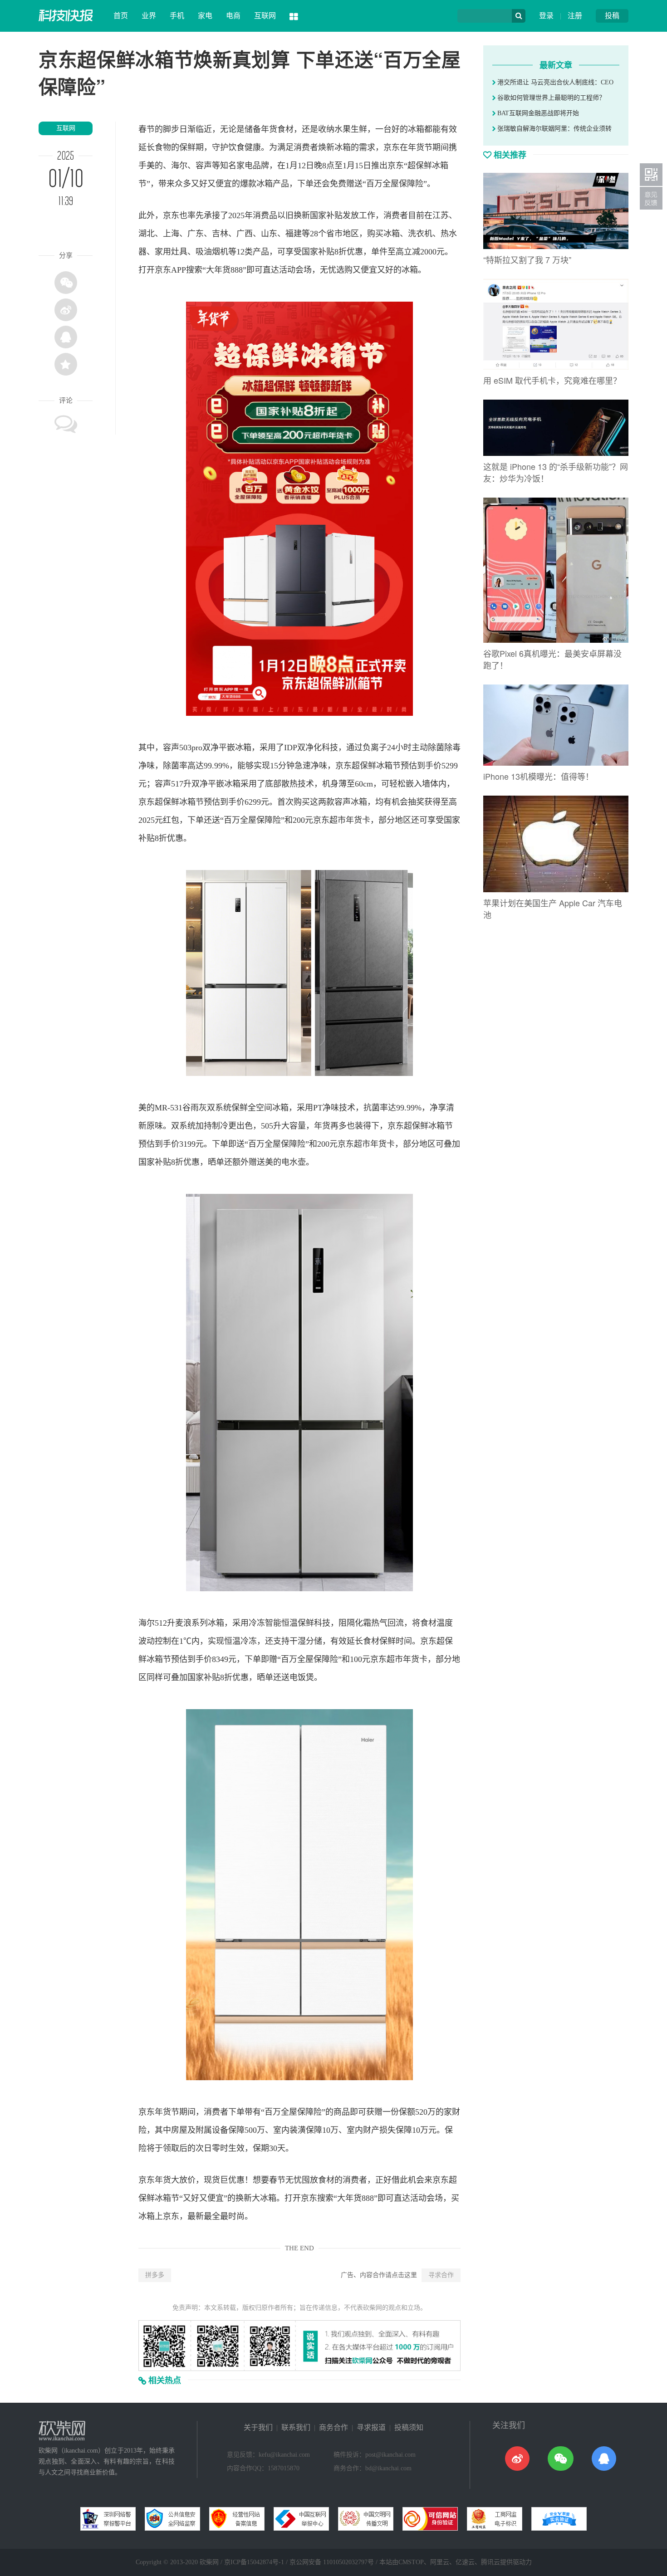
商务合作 (333, 2427)
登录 (546, 16)
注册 (575, 16)
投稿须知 (409, 2427)
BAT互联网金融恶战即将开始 (537, 113)
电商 (233, 16)
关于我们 (258, 2427)
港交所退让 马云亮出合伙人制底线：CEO (554, 82)
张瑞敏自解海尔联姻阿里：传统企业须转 (554, 129)
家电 (205, 16)
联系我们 (296, 2427)
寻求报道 (371, 2427)
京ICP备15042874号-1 (254, 2562)
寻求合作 (441, 2275)
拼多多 (155, 2275)
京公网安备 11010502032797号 (332, 2562)
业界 (149, 16)
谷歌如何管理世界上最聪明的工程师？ (550, 98)
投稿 (612, 16)
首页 (121, 16)
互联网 (265, 16)
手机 (177, 16)
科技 (330, 748)
